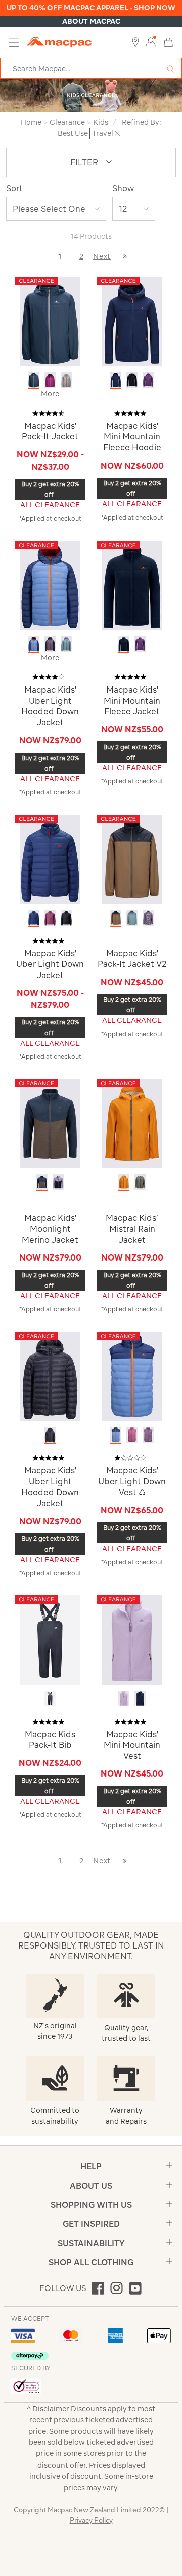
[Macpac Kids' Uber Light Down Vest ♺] (132, 1376)
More (50, 394)
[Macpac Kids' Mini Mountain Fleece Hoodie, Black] (132, 380)
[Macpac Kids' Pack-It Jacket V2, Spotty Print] (148, 918)
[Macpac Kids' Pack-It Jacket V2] (132, 858)
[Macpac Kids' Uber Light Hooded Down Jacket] (50, 585)
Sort (14, 188)
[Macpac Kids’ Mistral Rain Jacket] (132, 1123)
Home (31, 122)
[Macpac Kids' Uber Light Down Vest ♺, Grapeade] (148, 1435)
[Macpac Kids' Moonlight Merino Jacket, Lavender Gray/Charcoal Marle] (58, 1182)
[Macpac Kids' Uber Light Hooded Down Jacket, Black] (50, 1435)
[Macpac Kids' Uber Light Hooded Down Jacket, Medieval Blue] (34, 644)
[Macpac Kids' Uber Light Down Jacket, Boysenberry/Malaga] (50, 918)
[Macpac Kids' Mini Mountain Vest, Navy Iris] (140, 1699)
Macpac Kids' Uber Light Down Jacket (50, 964)
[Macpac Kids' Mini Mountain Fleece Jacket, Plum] (140, 644)
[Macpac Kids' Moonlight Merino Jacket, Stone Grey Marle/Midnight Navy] (42, 1182)
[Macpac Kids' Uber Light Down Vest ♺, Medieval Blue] (116, 1435)
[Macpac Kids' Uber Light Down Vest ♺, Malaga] (132, 1435)
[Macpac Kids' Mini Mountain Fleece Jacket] (132, 585)
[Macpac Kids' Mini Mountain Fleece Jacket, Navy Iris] (124, 644)
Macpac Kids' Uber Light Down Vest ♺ (132, 1481)
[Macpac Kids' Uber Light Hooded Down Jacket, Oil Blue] (66, 644)
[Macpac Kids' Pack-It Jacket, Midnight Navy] (34, 380)
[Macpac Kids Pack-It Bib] (50, 1639)
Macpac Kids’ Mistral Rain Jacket (132, 1228)
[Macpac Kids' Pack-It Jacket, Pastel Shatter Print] (66, 380)
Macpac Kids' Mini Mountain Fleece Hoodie (132, 437)
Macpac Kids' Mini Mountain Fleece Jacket (132, 700)
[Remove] (117, 133)
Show (123, 188)
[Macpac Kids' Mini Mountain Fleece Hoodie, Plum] (148, 380)
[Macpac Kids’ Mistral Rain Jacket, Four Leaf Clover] (140, 1182)
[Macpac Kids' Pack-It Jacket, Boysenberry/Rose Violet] (50, 380)
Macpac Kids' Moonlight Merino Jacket (50, 1228)
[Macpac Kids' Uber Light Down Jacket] (50, 858)
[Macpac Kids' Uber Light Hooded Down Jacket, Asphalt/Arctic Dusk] (50, 644)
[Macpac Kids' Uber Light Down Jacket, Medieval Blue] (34, 918)
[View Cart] (168, 42)
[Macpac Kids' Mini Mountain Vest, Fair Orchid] (124, 1699)
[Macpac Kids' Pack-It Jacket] (50, 321)
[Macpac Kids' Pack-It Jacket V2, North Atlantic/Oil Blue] (132, 918)
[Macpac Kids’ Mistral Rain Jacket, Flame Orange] (124, 1182)
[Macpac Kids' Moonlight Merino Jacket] (50, 1123)
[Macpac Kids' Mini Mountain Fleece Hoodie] (132, 321)
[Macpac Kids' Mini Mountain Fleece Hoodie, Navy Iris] (116, 380)
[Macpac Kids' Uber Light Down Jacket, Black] (66, 918)
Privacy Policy (91, 2520)
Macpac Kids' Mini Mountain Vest (132, 1745)
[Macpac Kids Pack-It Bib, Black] (50, 1699)
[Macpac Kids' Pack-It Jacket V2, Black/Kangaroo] (116, 918)
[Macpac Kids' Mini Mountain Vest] (132, 1639)
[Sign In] (151, 42)
